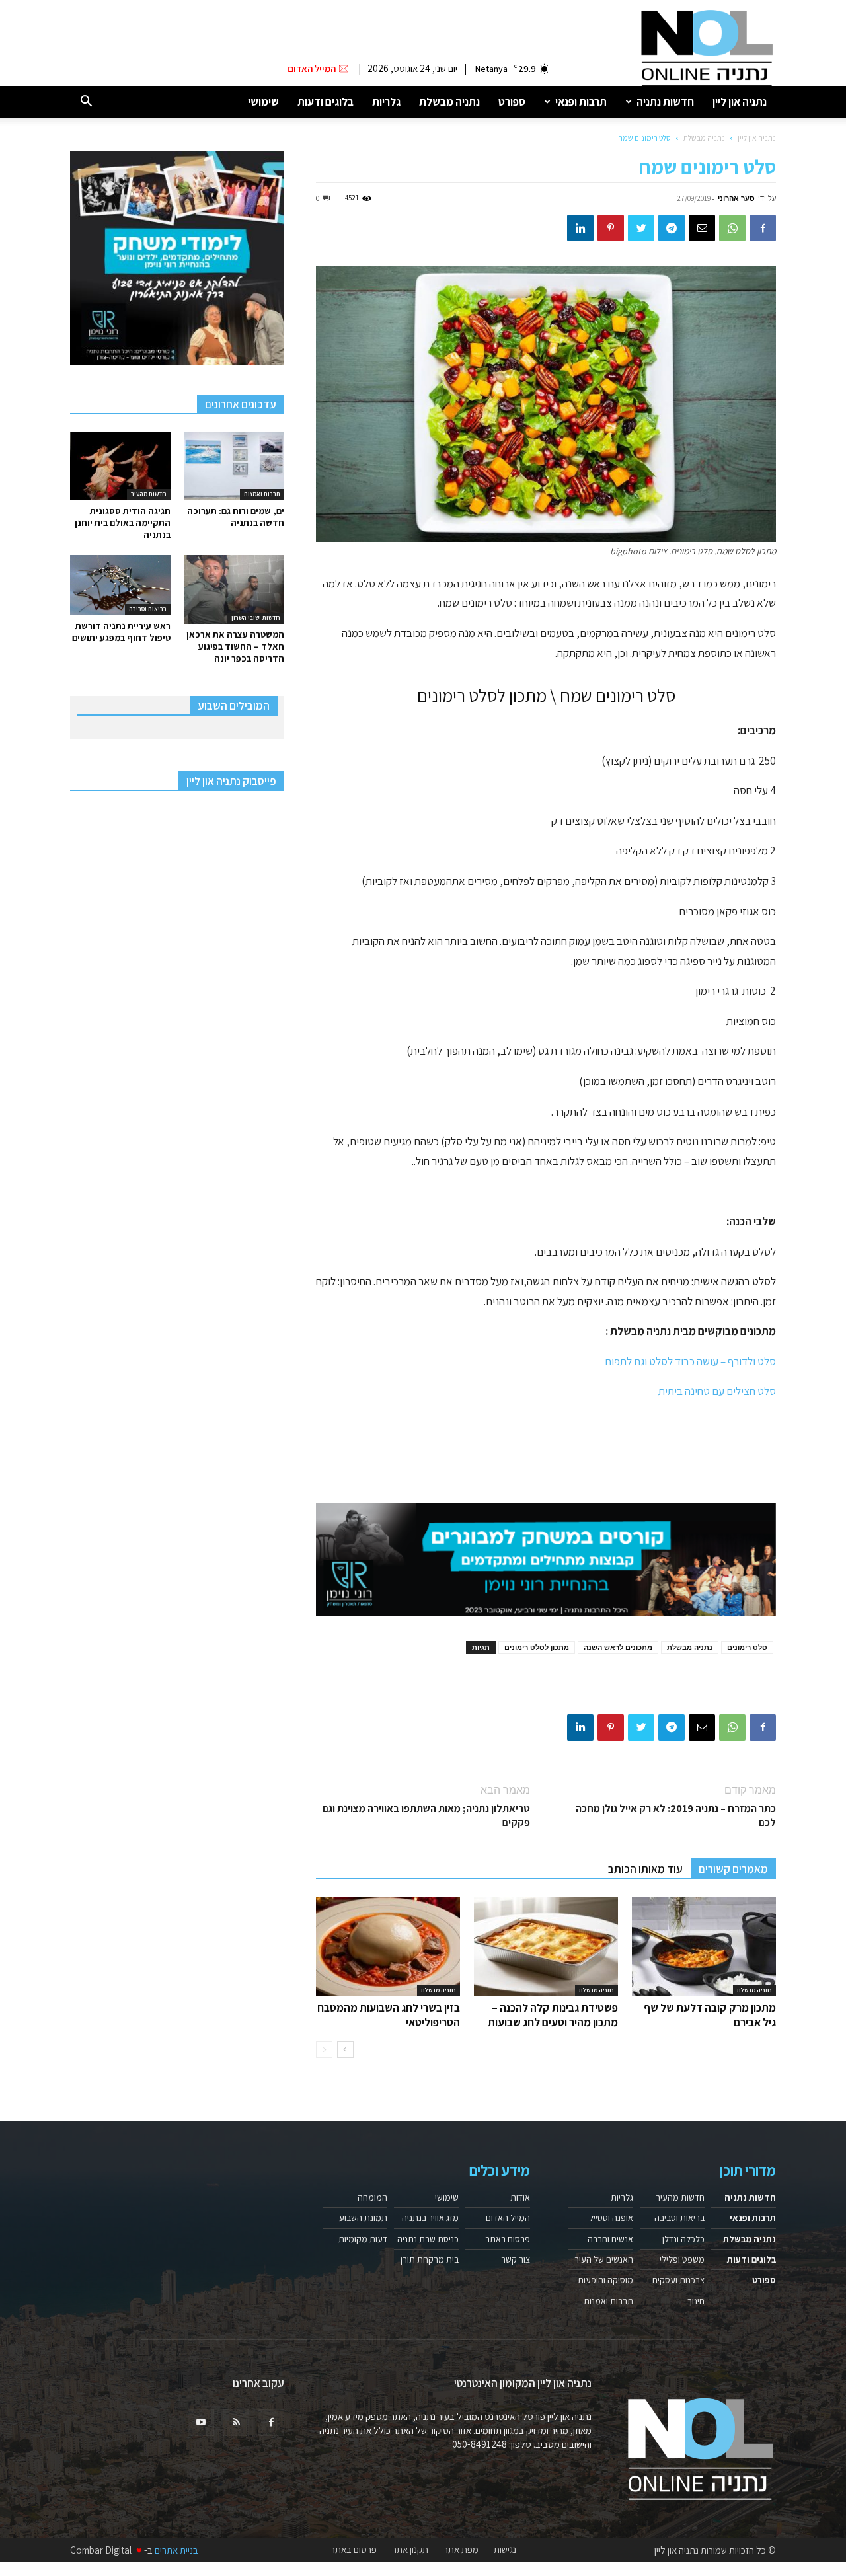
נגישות (505, 2550)
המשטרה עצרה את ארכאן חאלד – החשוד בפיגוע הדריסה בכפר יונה (235, 646)
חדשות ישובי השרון (256, 618)
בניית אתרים (176, 2550)
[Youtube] (201, 2423)
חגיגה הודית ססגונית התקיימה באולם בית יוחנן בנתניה (123, 523)
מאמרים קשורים (733, 1869)
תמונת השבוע (363, 2218)
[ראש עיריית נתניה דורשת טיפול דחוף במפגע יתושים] (120, 585)
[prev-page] (324, 2050)
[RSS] (236, 2423)
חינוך (696, 2301)
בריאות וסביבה (148, 609)
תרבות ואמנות (262, 494)
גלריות (386, 102)
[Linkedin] (580, 228)
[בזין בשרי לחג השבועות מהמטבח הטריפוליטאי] (388, 1947)
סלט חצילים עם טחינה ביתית (717, 1391)
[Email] (702, 228)
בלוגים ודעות (326, 102)
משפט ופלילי (682, 2259)
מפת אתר (461, 2550)
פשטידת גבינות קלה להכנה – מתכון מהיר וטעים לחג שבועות (553, 2015)
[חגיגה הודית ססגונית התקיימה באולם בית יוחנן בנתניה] (120, 466)
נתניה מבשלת (449, 102)
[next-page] (345, 2050)
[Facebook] (763, 228)
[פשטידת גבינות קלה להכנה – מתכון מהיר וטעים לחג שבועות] (546, 1947)
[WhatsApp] (732, 228)
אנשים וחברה (610, 2239)
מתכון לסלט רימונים (537, 1647)
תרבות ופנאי (581, 102)
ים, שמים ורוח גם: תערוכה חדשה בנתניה (236, 517)
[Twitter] (641, 228)
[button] (86, 102)
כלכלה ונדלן (683, 2239)
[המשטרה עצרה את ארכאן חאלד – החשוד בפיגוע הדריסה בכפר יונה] (235, 589)
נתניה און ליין (740, 102)
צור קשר (516, 2259)
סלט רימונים (747, 1647)
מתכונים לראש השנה (618, 1647)
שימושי (263, 102)
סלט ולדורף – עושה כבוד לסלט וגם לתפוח (691, 1361)
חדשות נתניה (665, 102)
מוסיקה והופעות (605, 2280)
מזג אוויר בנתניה (430, 2218)
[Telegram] (672, 228)
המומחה (372, 2197)
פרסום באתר (508, 2239)
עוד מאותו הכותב (645, 1869)
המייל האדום (508, 2218)
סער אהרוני (736, 198)
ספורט (512, 102)
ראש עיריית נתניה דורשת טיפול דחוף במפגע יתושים (121, 632)
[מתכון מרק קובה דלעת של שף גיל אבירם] (704, 1947)
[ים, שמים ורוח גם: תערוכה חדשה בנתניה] (235, 466)
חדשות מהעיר (149, 494)
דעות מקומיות (363, 2239)
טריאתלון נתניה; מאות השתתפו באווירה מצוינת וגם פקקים (426, 1815)
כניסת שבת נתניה (428, 2239)
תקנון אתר (410, 2550)
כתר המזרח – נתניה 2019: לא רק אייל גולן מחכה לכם (676, 1815)
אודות (520, 2197)
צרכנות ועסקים (678, 2280)
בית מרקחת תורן (430, 2259)
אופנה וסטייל (611, 2218)
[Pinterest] (611, 228)
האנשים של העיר (604, 2259)
